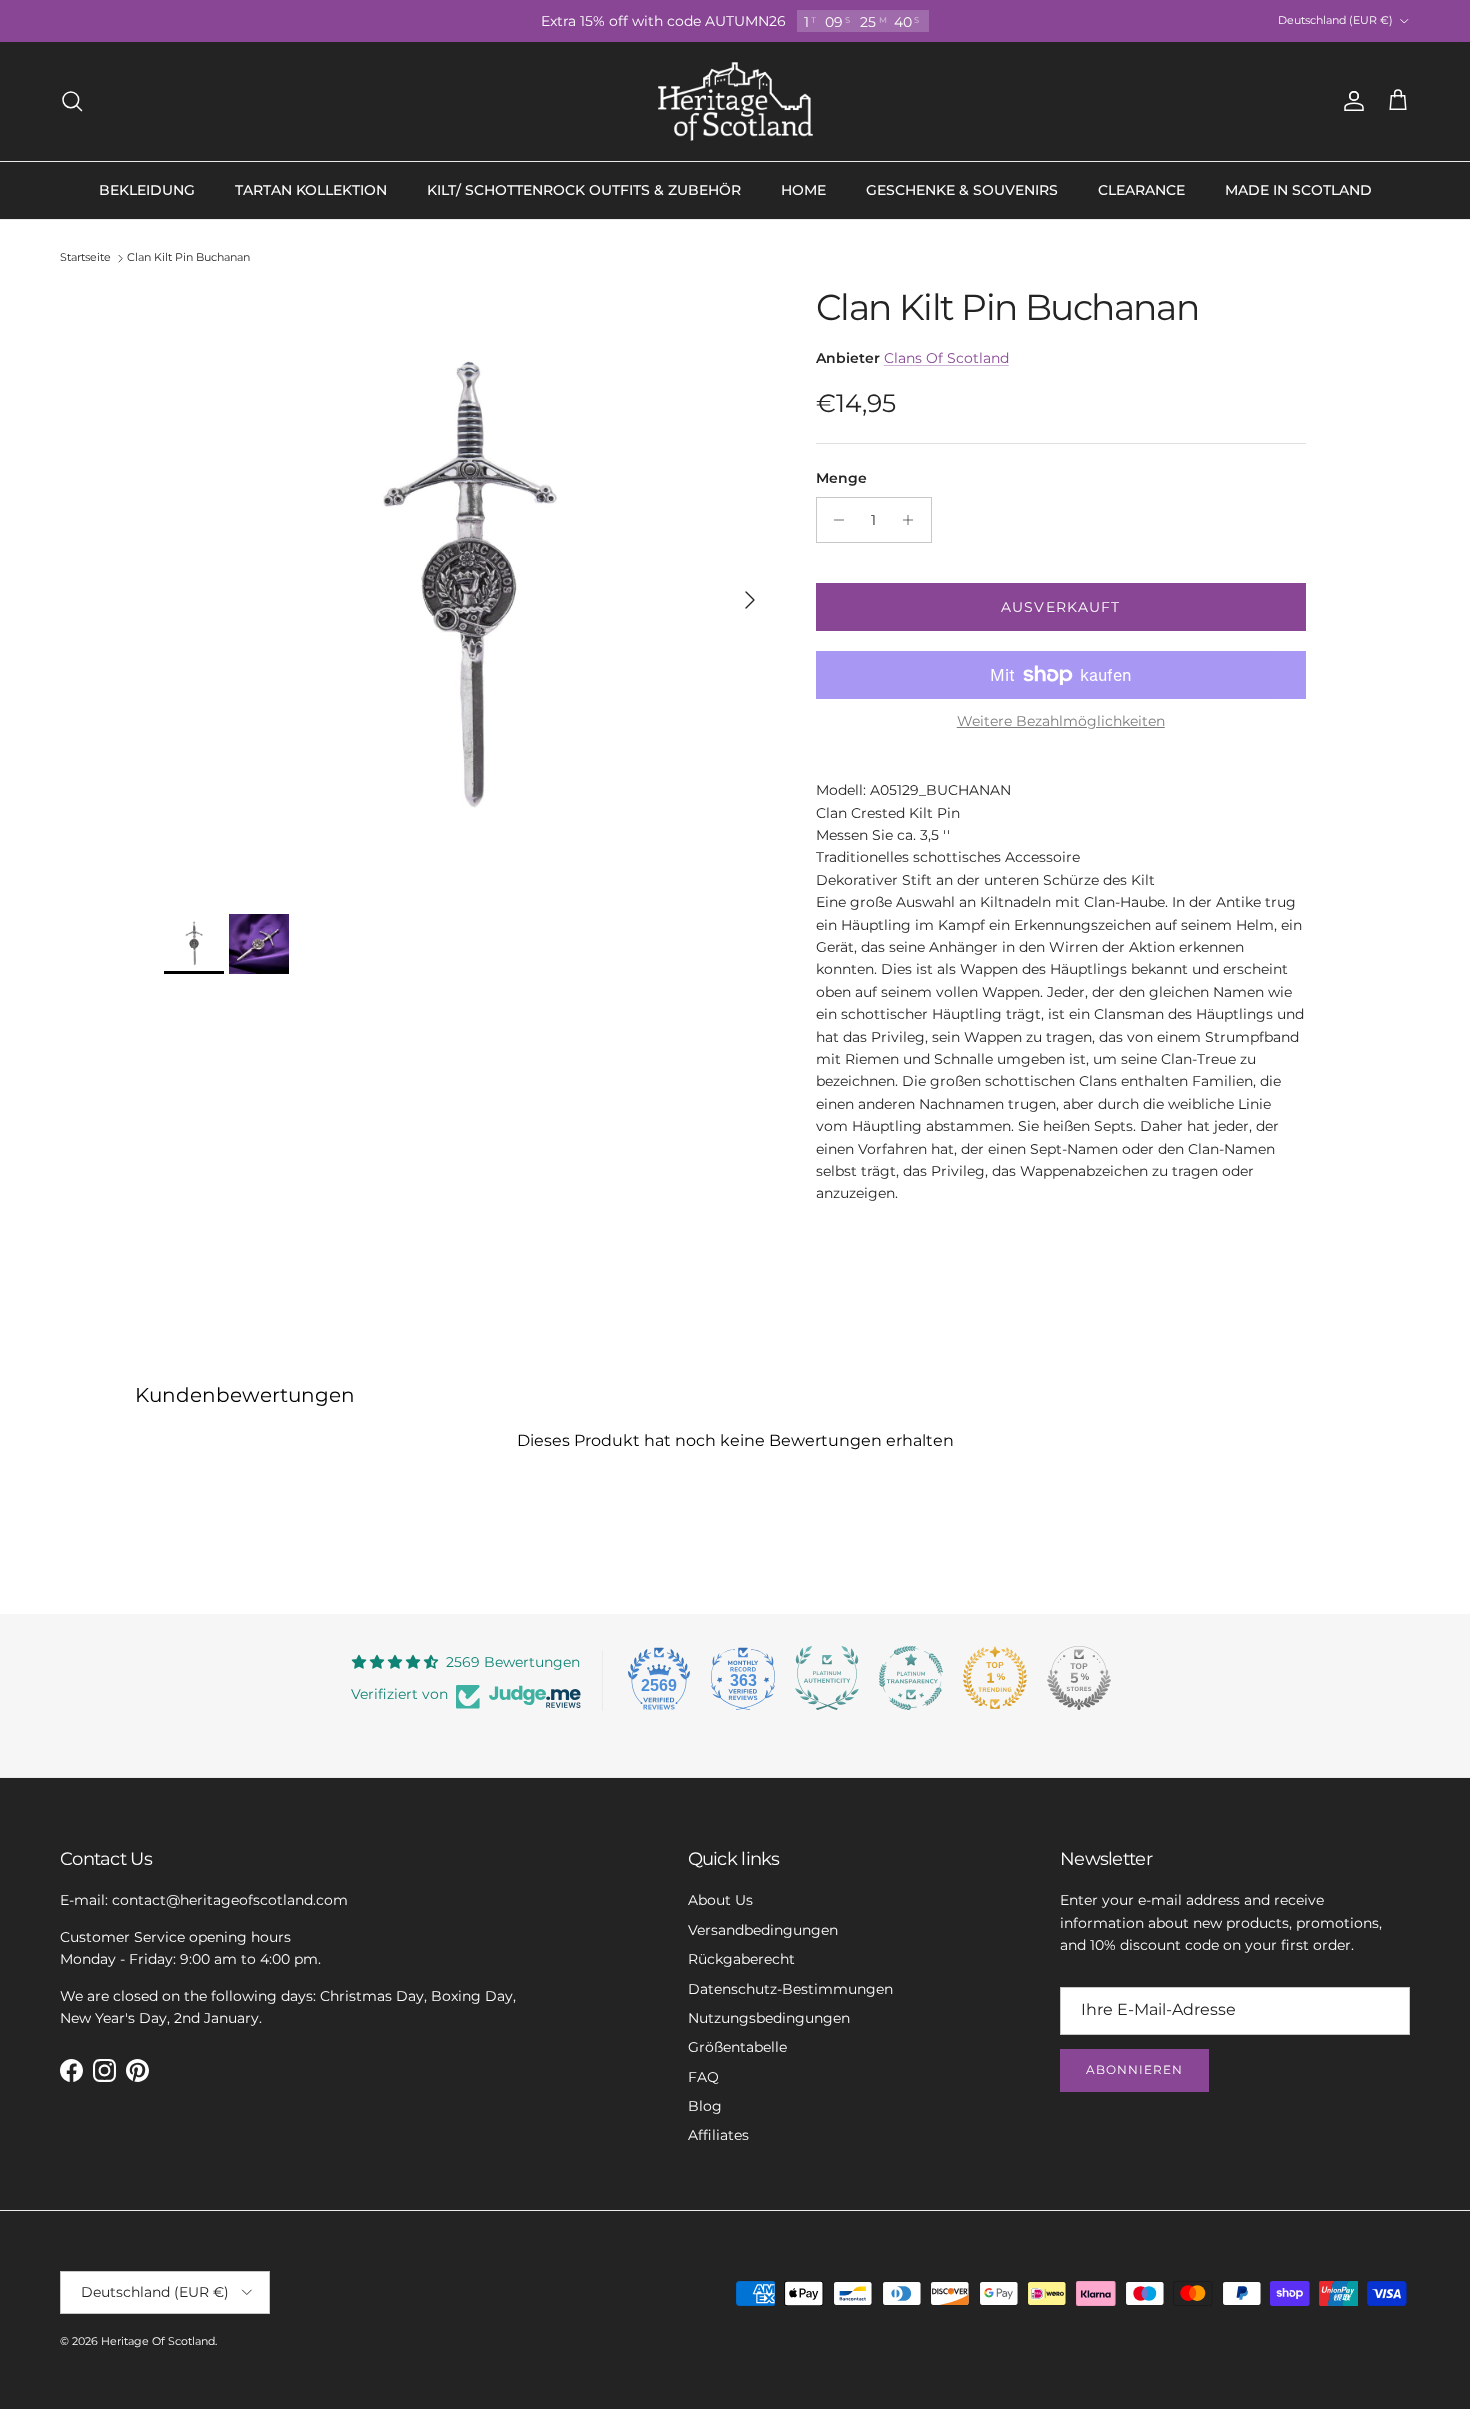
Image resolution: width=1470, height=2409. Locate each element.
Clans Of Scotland (946, 358)
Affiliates (718, 2135)
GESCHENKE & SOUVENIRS (962, 190)
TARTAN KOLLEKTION (311, 190)
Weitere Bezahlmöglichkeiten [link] (1061, 721)
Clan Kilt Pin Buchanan (188, 258)
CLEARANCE (1141, 190)
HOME (803, 190)
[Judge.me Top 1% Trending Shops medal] (995, 1678)
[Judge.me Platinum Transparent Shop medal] (911, 1678)
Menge (841, 478)
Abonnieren (1134, 2069)
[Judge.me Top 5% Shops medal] (1079, 1678)
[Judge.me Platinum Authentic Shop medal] (827, 1678)
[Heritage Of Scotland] (735, 101)
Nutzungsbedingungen (769, 2018)
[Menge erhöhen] (913, 520)
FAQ (703, 2077)
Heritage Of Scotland (158, 2341)
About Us (720, 1900)
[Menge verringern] (834, 520)
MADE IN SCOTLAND (1298, 190)
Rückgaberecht (741, 1959)
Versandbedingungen (763, 1930)
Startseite (85, 258)
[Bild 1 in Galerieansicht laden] (468, 590)
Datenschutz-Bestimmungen (790, 1989)
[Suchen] (72, 101)
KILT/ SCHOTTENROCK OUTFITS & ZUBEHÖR (584, 190)
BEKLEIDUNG (147, 190)
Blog (705, 2106)
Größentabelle (737, 2047)
